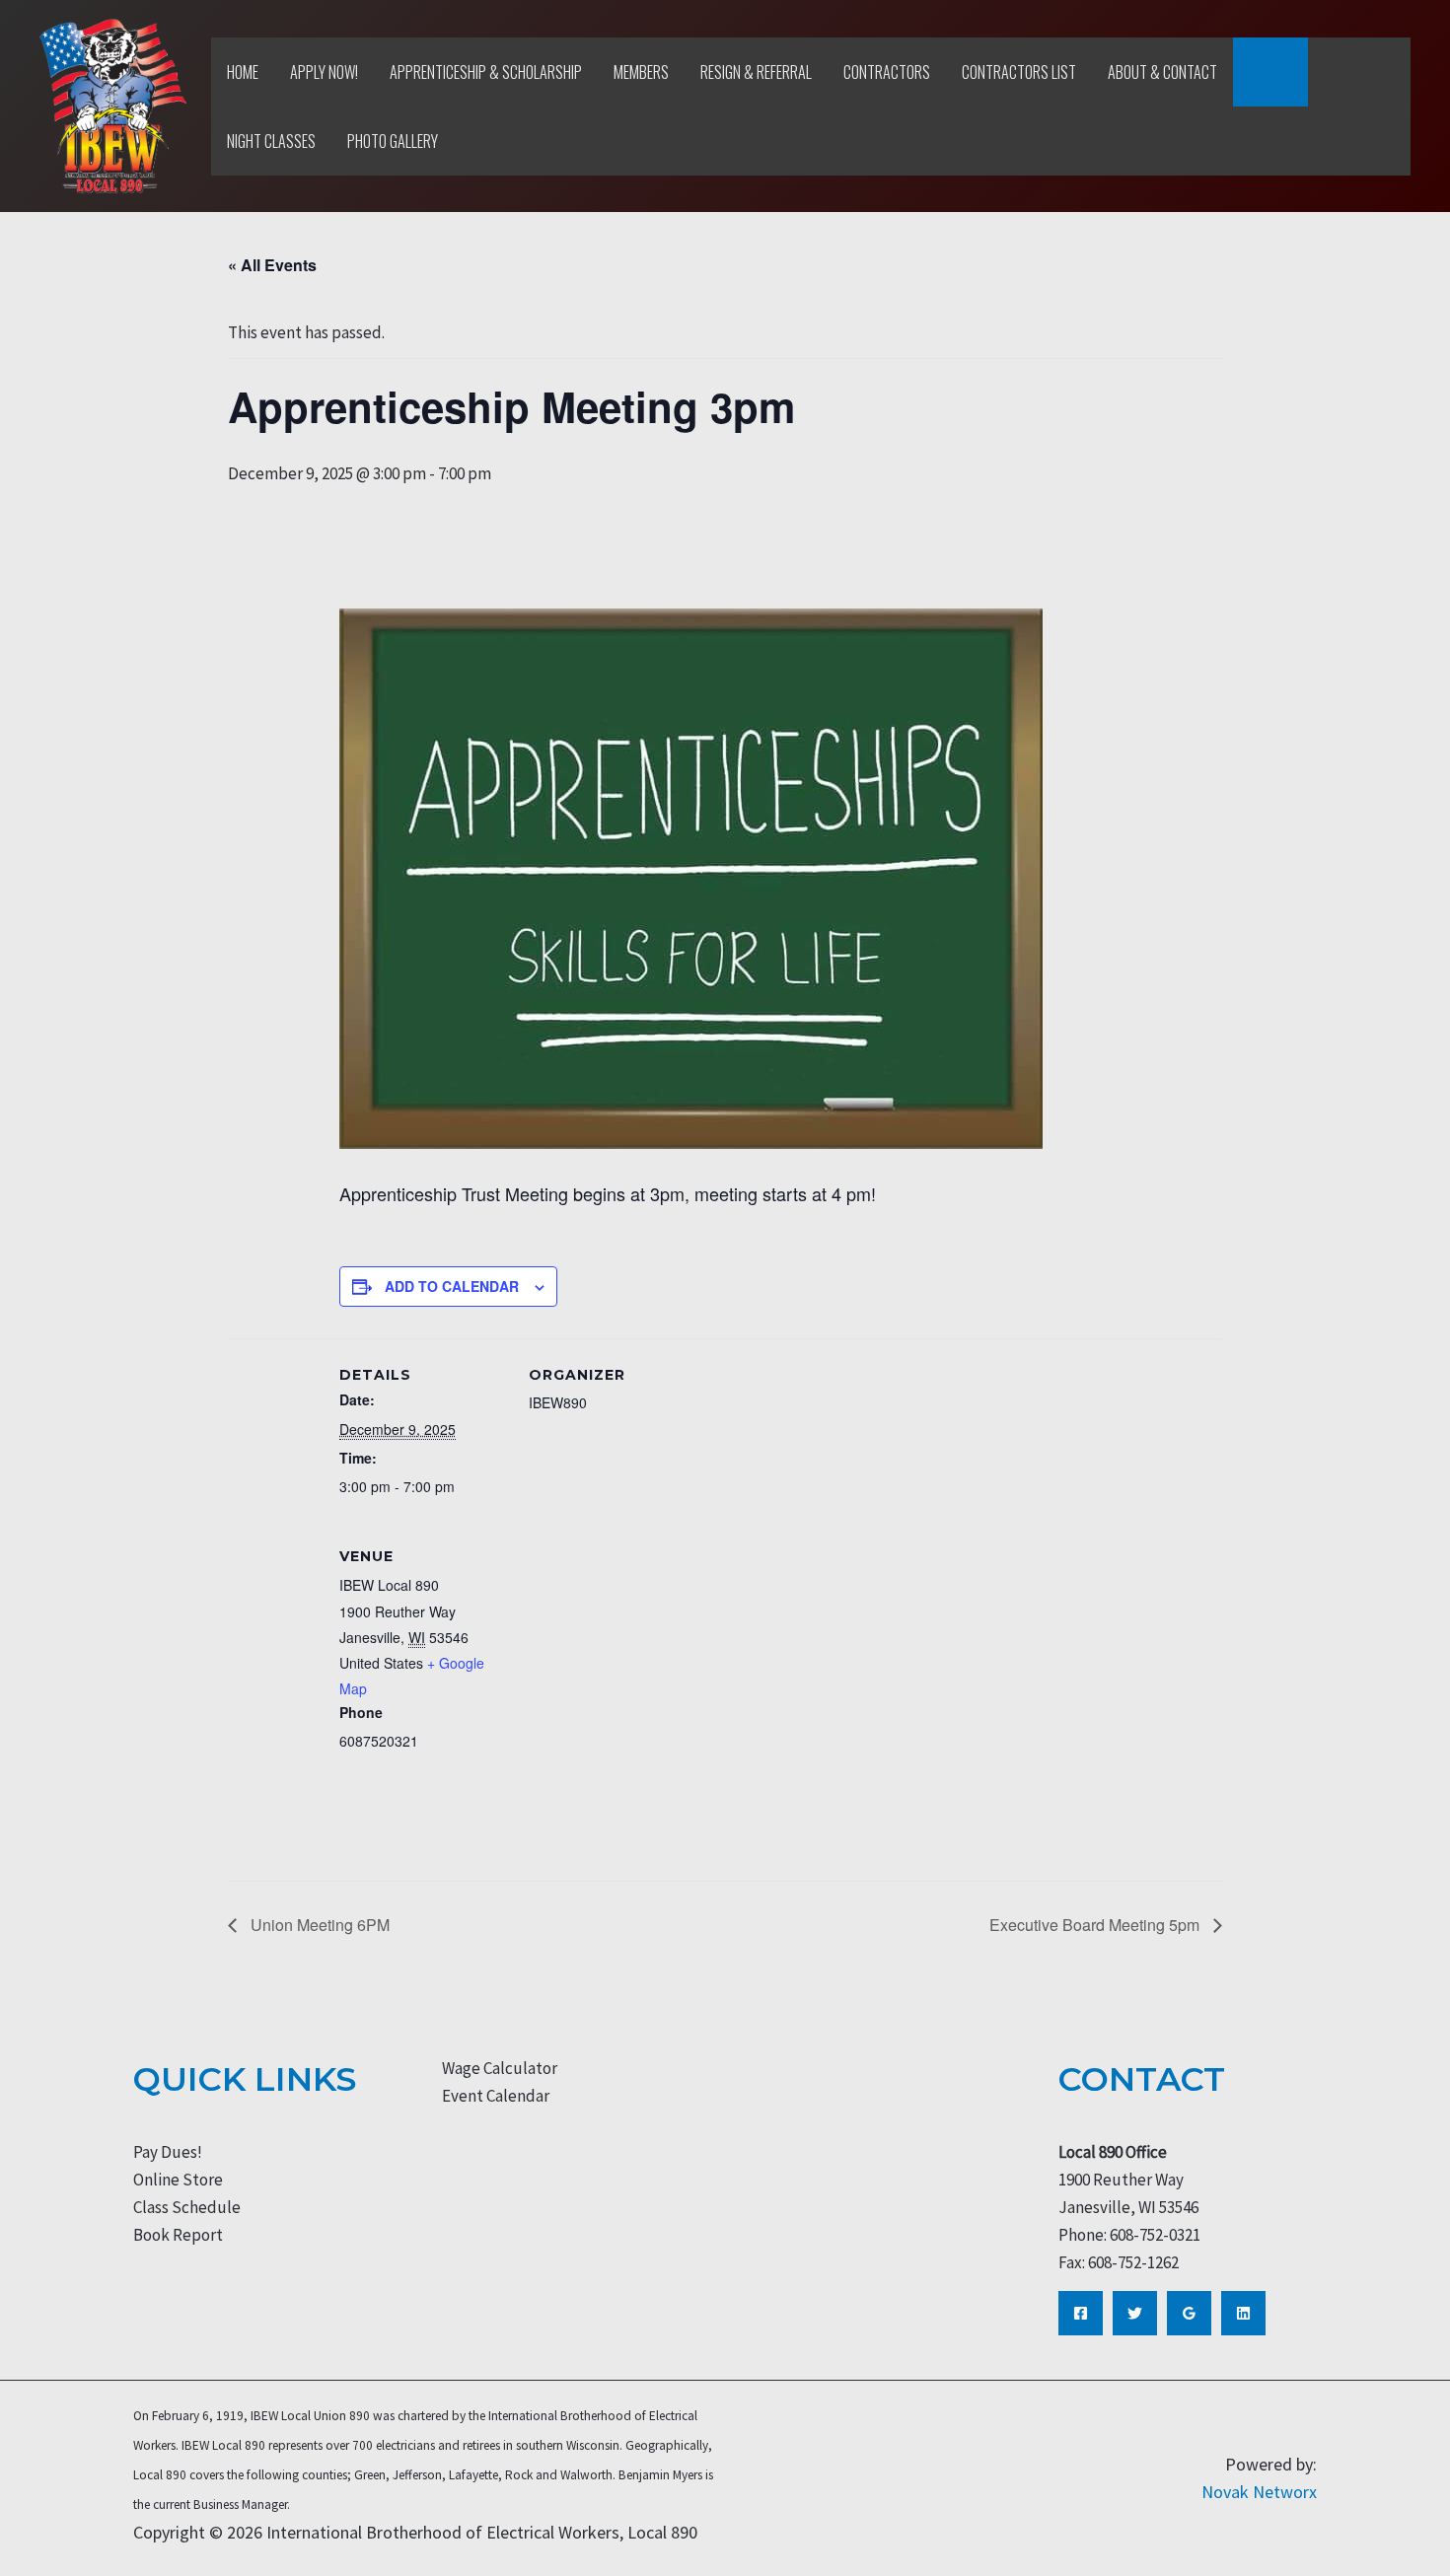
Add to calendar (452, 1286)
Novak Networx (1259, 2492)
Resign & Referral (756, 72)
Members (641, 72)
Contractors (887, 72)
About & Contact (1162, 72)
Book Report (178, 2235)
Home (243, 72)
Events (1270, 72)
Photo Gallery (393, 141)
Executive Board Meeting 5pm (1096, 1925)
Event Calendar (496, 2096)
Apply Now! (324, 72)
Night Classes (271, 141)
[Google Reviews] (1189, 2313)
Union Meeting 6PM (318, 1925)
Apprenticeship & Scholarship (486, 72)
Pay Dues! (168, 2152)
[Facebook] (1081, 2313)
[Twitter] (1135, 2313)
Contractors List (1019, 72)
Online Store (178, 2180)
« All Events (272, 265)
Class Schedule (187, 2207)
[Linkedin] (1243, 2313)
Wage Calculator (500, 2068)
